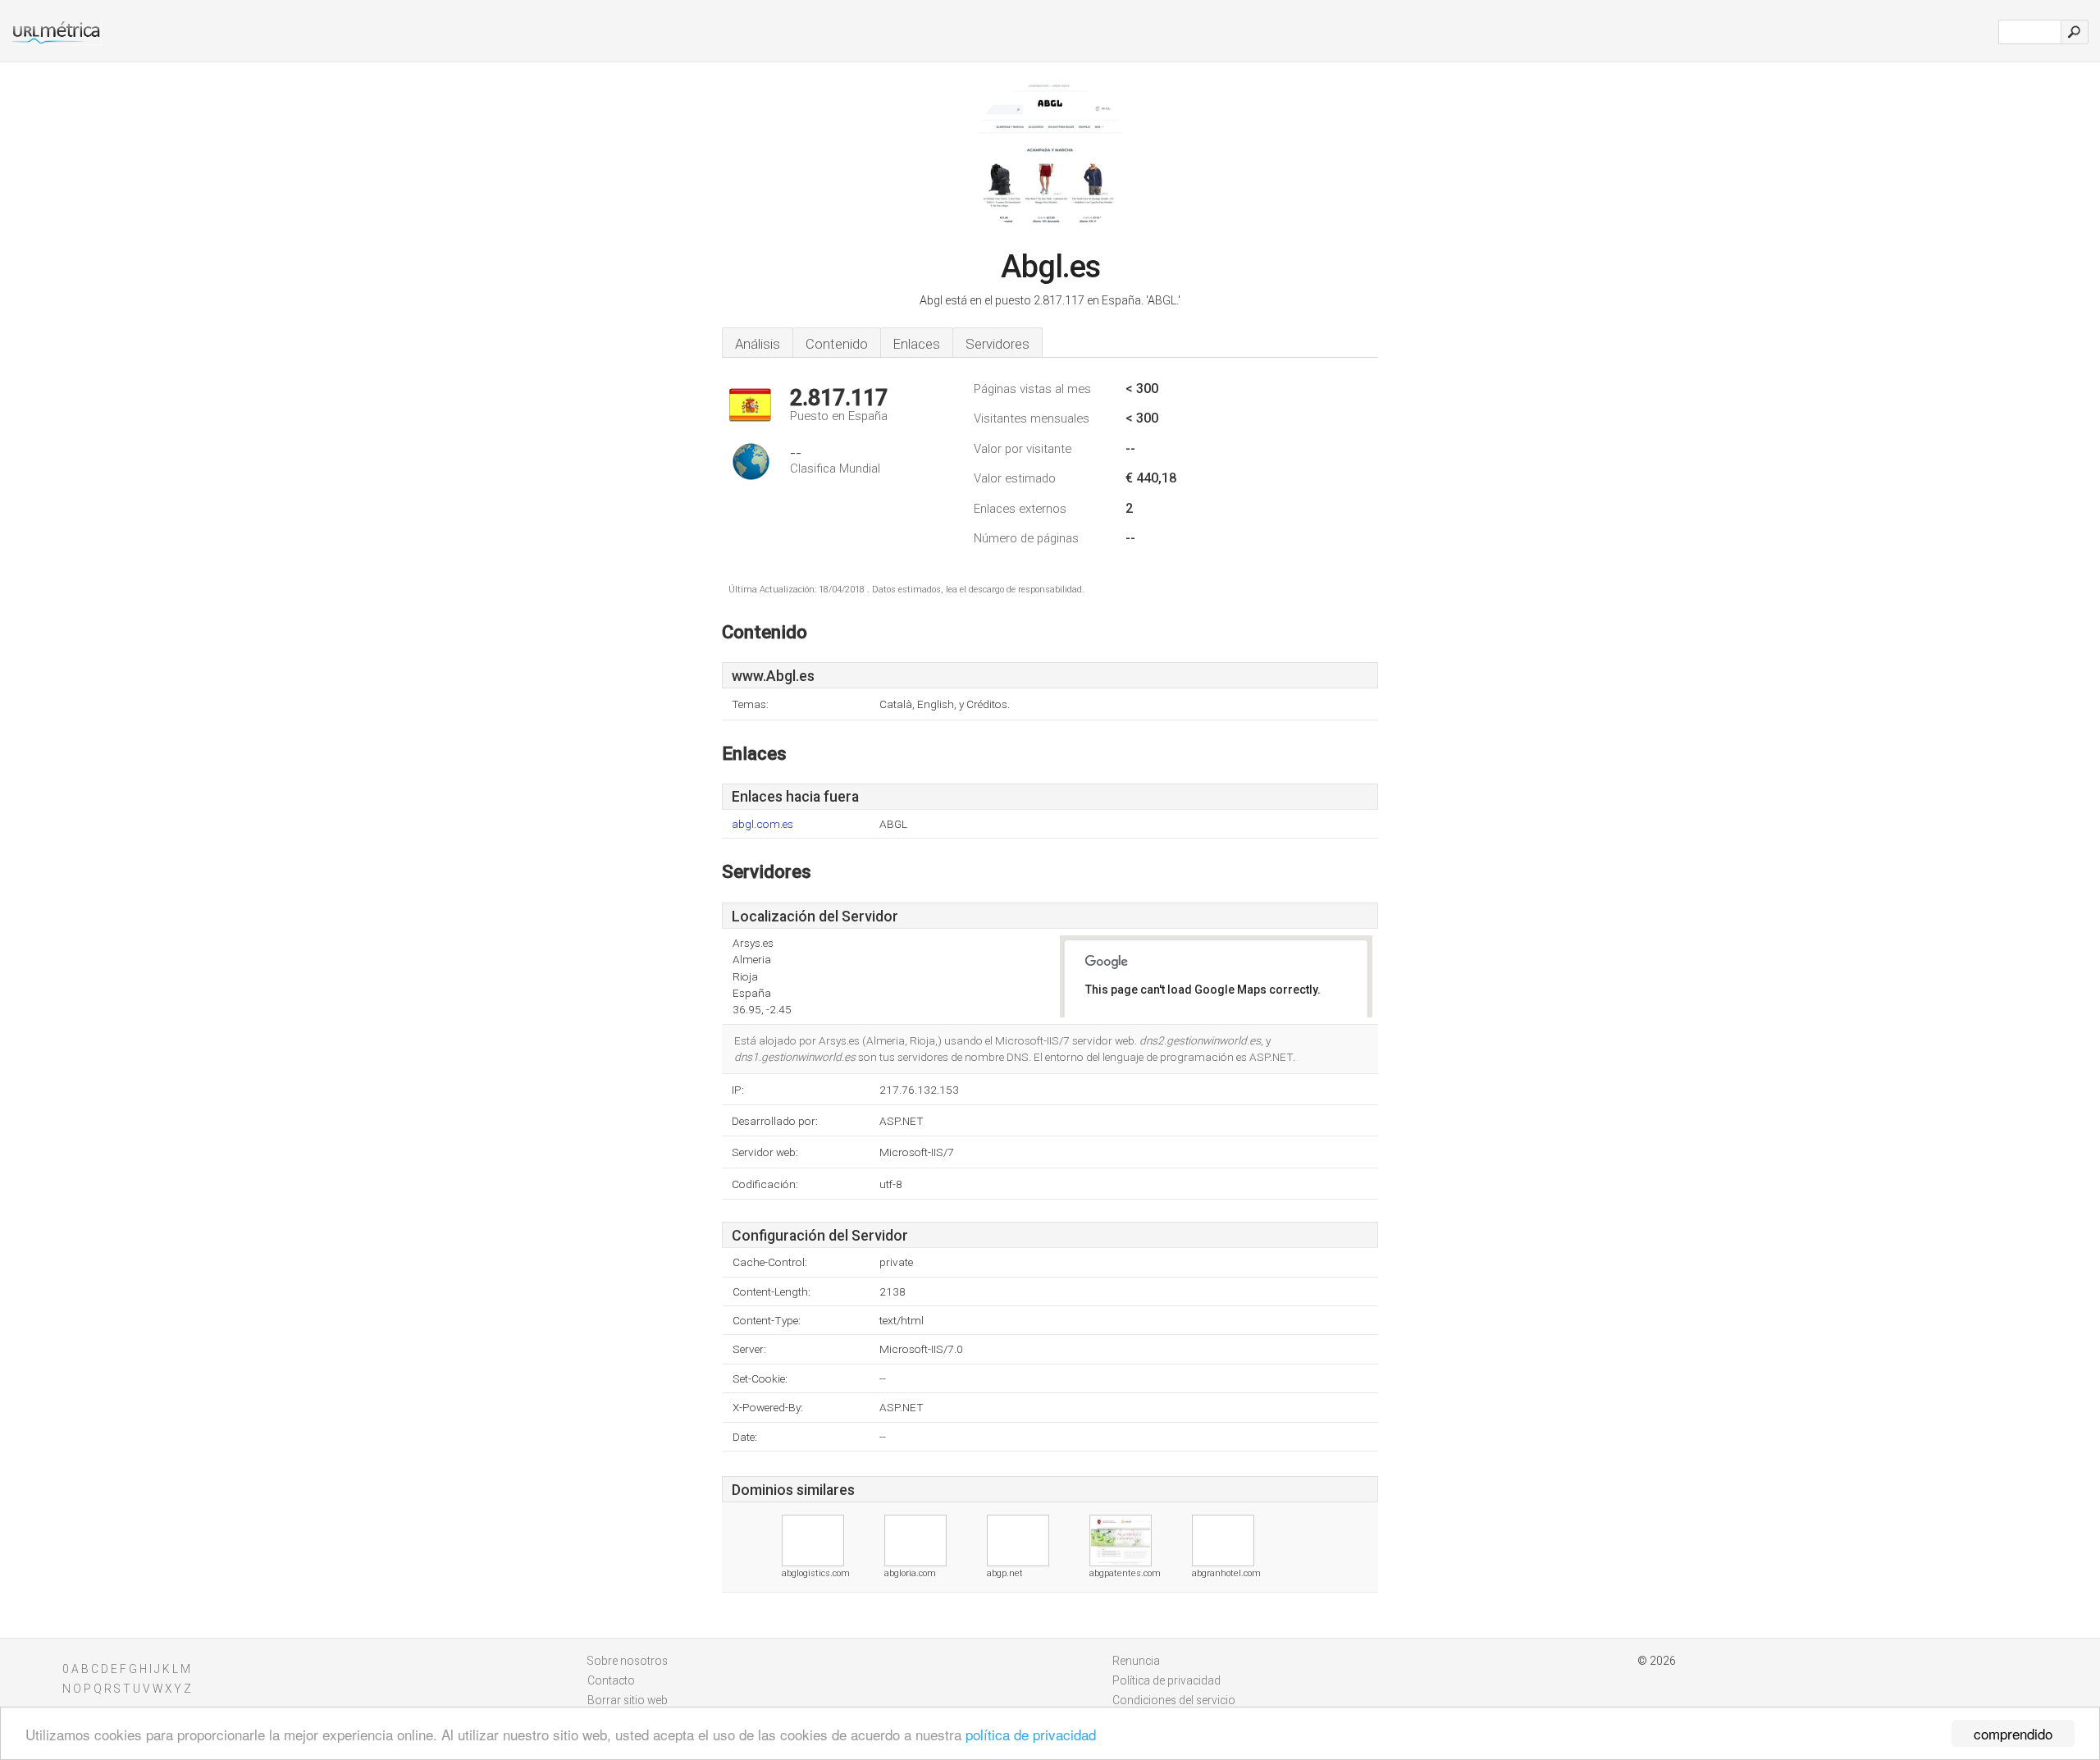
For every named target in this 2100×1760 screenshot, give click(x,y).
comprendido (2013, 1733)
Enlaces (917, 344)
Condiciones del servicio (1174, 1700)
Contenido (837, 344)
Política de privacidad (1166, 1680)
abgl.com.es (762, 824)
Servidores (997, 344)
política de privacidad (1031, 1734)
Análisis (758, 344)
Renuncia (1136, 1661)
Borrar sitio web (628, 1700)
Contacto (611, 1680)
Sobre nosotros (628, 1661)
